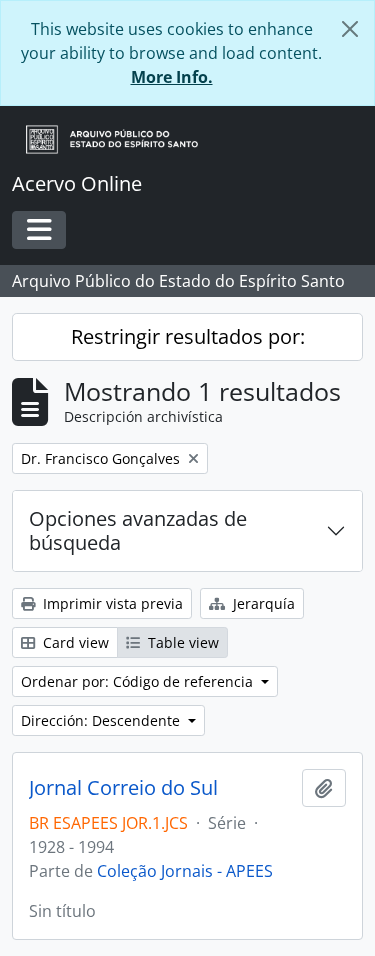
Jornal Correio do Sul (123, 788)
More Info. (172, 77)
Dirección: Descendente (102, 720)
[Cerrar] (350, 29)
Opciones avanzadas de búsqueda (138, 530)
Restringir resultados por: (188, 336)
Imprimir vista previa (111, 603)
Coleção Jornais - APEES (185, 871)
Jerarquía (262, 603)
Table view (181, 642)
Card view (74, 642)
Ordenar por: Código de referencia (139, 681)
